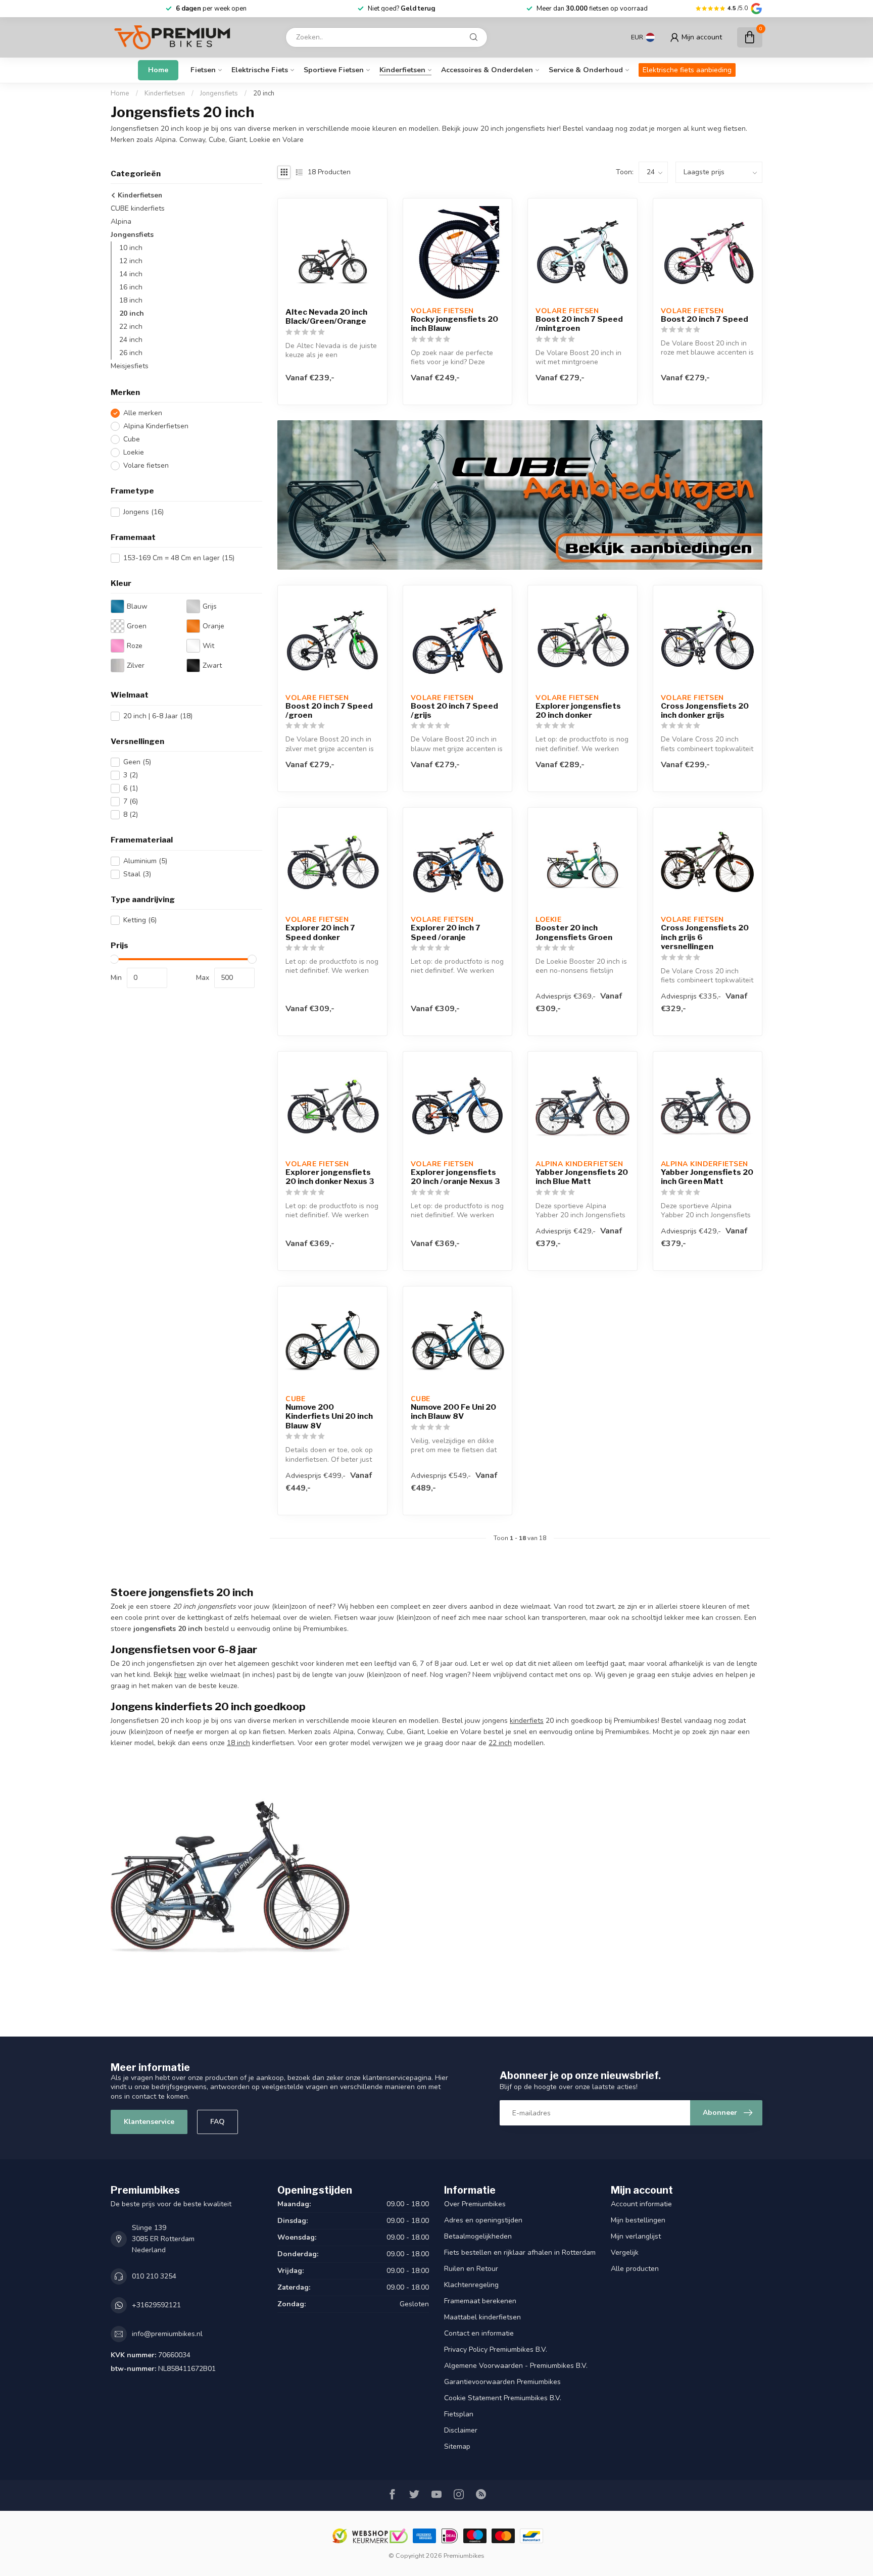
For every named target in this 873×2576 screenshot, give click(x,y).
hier (180, 1675)
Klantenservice (149, 2122)
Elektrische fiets (260, 70)
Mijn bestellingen (638, 2220)
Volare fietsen (146, 465)
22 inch (131, 327)
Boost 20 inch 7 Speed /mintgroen (579, 324)
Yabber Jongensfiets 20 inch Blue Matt (582, 1177)
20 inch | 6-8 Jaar (158, 716)
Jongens (143, 512)
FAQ (217, 2122)
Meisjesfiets (130, 366)
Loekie (134, 452)
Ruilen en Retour (471, 2269)
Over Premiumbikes (475, 2204)
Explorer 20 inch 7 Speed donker (320, 932)
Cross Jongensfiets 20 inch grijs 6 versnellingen (705, 937)
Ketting (140, 921)
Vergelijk (625, 2252)
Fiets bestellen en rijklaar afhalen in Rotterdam (520, 2252)
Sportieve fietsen (334, 70)
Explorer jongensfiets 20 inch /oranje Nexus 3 (455, 1177)
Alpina (121, 221)
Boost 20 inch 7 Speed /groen (329, 711)
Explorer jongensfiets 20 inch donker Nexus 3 (330, 1177)
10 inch (131, 248)
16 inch (131, 287)
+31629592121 (156, 2305)
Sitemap (457, 2446)
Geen (137, 762)
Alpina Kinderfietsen (156, 426)
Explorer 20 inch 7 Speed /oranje (446, 932)
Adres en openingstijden (483, 2220)
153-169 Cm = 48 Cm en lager (179, 558)
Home (158, 70)
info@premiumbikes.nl (167, 2334)
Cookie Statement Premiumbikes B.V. (503, 2398)
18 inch (131, 300)
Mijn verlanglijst (636, 2236)
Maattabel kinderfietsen (482, 2317)
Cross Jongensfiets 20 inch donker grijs (705, 711)
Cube (132, 439)
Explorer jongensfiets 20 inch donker (578, 711)
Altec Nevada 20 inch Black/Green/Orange (326, 317)
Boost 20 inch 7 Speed (705, 319)
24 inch (131, 340)
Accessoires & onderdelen (487, 70)
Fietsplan (459, 2414)
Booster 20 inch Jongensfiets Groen (574, 932)
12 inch (131, 261)
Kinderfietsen (402, 70)
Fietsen (203, 70)
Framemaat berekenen (480, 2301)
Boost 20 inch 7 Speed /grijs (454, 711)
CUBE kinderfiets (138, 208)
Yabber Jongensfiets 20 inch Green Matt (707, 1177)
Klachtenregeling (471, 2285)
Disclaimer (461, 2430)
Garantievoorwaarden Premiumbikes (502, 2382)
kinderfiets (527, 1721)
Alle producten (635, 2269)
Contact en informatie (479, 2333)
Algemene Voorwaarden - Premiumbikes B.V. (516, 2366)
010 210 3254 (154, 2276)
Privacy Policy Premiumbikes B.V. (496, 2349)
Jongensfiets (219, 93)
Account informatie (641, 2204)
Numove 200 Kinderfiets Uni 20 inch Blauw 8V (329, 1417)
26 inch (131, 353)
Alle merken (143, 413)
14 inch (131, 274)
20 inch (264, 93)
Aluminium (145, 861)
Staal (137, 874)
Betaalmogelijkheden (478, 2236)
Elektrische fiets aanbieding (687, 70)
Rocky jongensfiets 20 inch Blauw (454, 324)
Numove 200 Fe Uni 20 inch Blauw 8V (453, 1412)
